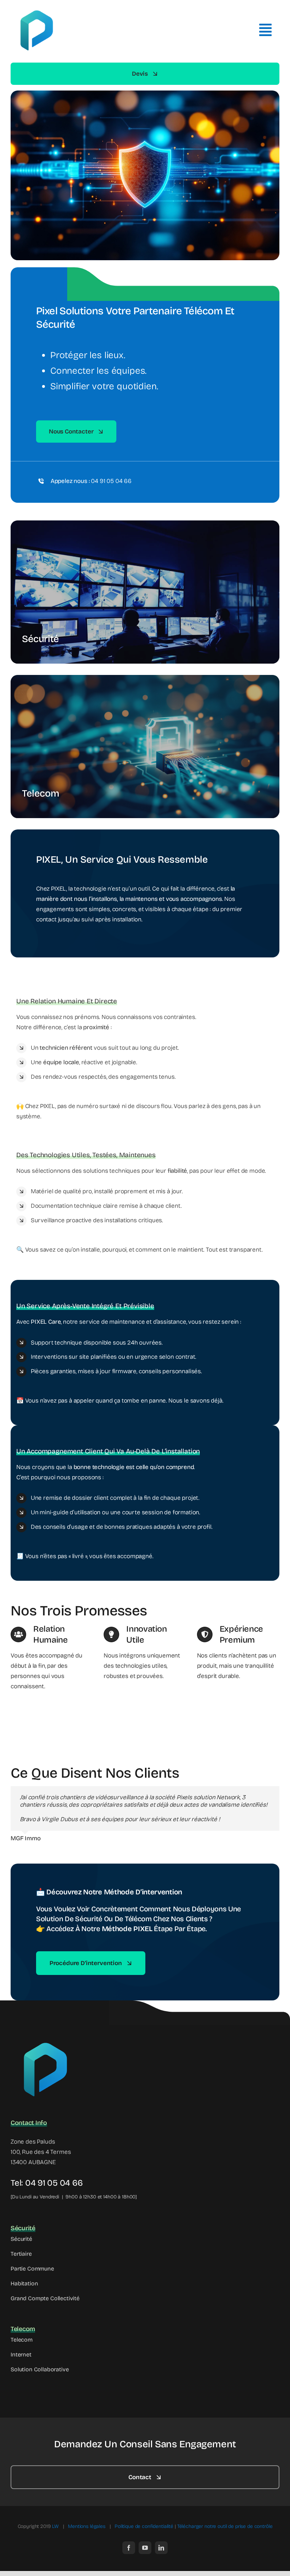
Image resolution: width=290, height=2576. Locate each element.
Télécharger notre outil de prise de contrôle (225, 2526)
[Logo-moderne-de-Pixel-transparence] (46, 2039)
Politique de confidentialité (144, 2526)
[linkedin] (161, 2548)
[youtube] (145, 2548)
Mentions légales (87, 2526)
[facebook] (129, 2548)
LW (55, 2526)
